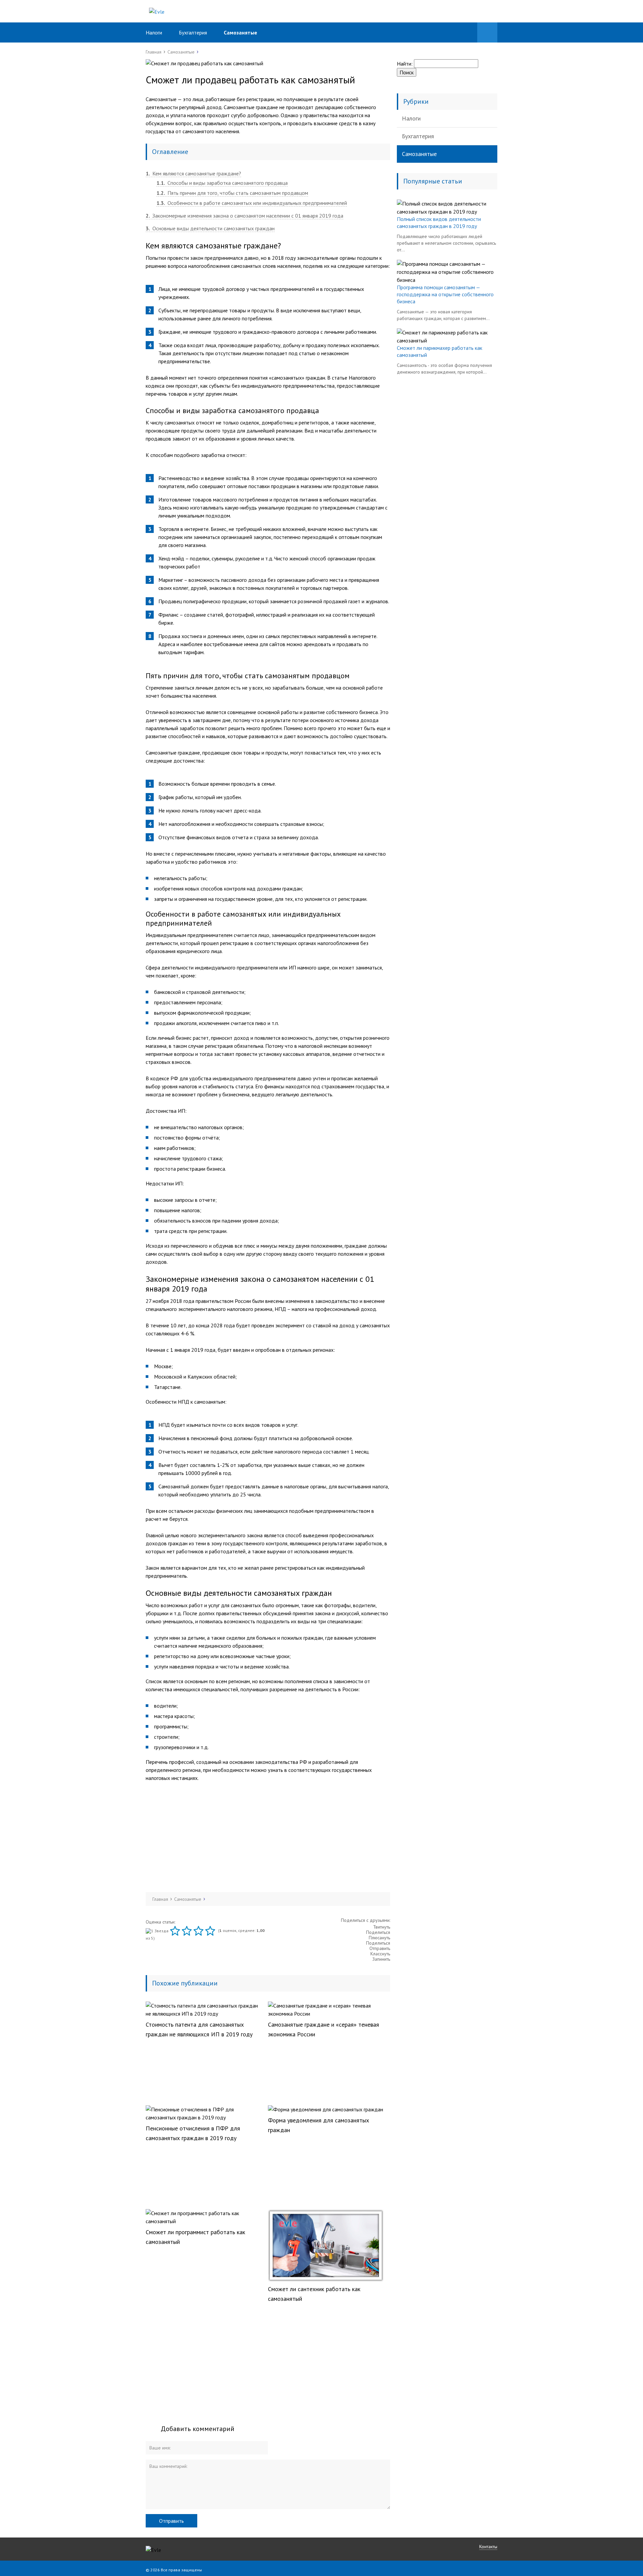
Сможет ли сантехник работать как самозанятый (314, 2294)
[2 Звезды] (176, 1931)
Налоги (154, 32)
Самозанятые (240, 32)
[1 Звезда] (158, 1931)
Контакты (488, 2547)
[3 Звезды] (188, 1931)
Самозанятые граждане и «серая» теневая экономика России (324, 2029)
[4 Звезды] (199, 1931)
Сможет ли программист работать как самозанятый (195, 2237)
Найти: (405, 64)
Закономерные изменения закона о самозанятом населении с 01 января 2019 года (244, 216)
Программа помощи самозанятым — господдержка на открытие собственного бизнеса (445, 294)
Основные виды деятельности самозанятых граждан (210, 228)
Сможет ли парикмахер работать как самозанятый (440, 351)
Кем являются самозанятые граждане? (193, 173)
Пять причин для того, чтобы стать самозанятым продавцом (232, 193)
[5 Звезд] (211, 1931)
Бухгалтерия (193, 32)
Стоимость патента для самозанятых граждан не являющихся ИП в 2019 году (199, 2029)
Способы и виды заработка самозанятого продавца (222, 183)
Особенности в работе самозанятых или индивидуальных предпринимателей (252, 203)
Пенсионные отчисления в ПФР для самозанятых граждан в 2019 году (193, 2133)
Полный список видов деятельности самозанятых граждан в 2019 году (439, 222)
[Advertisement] (268, 1837)
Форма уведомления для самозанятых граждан (318, 2125)
